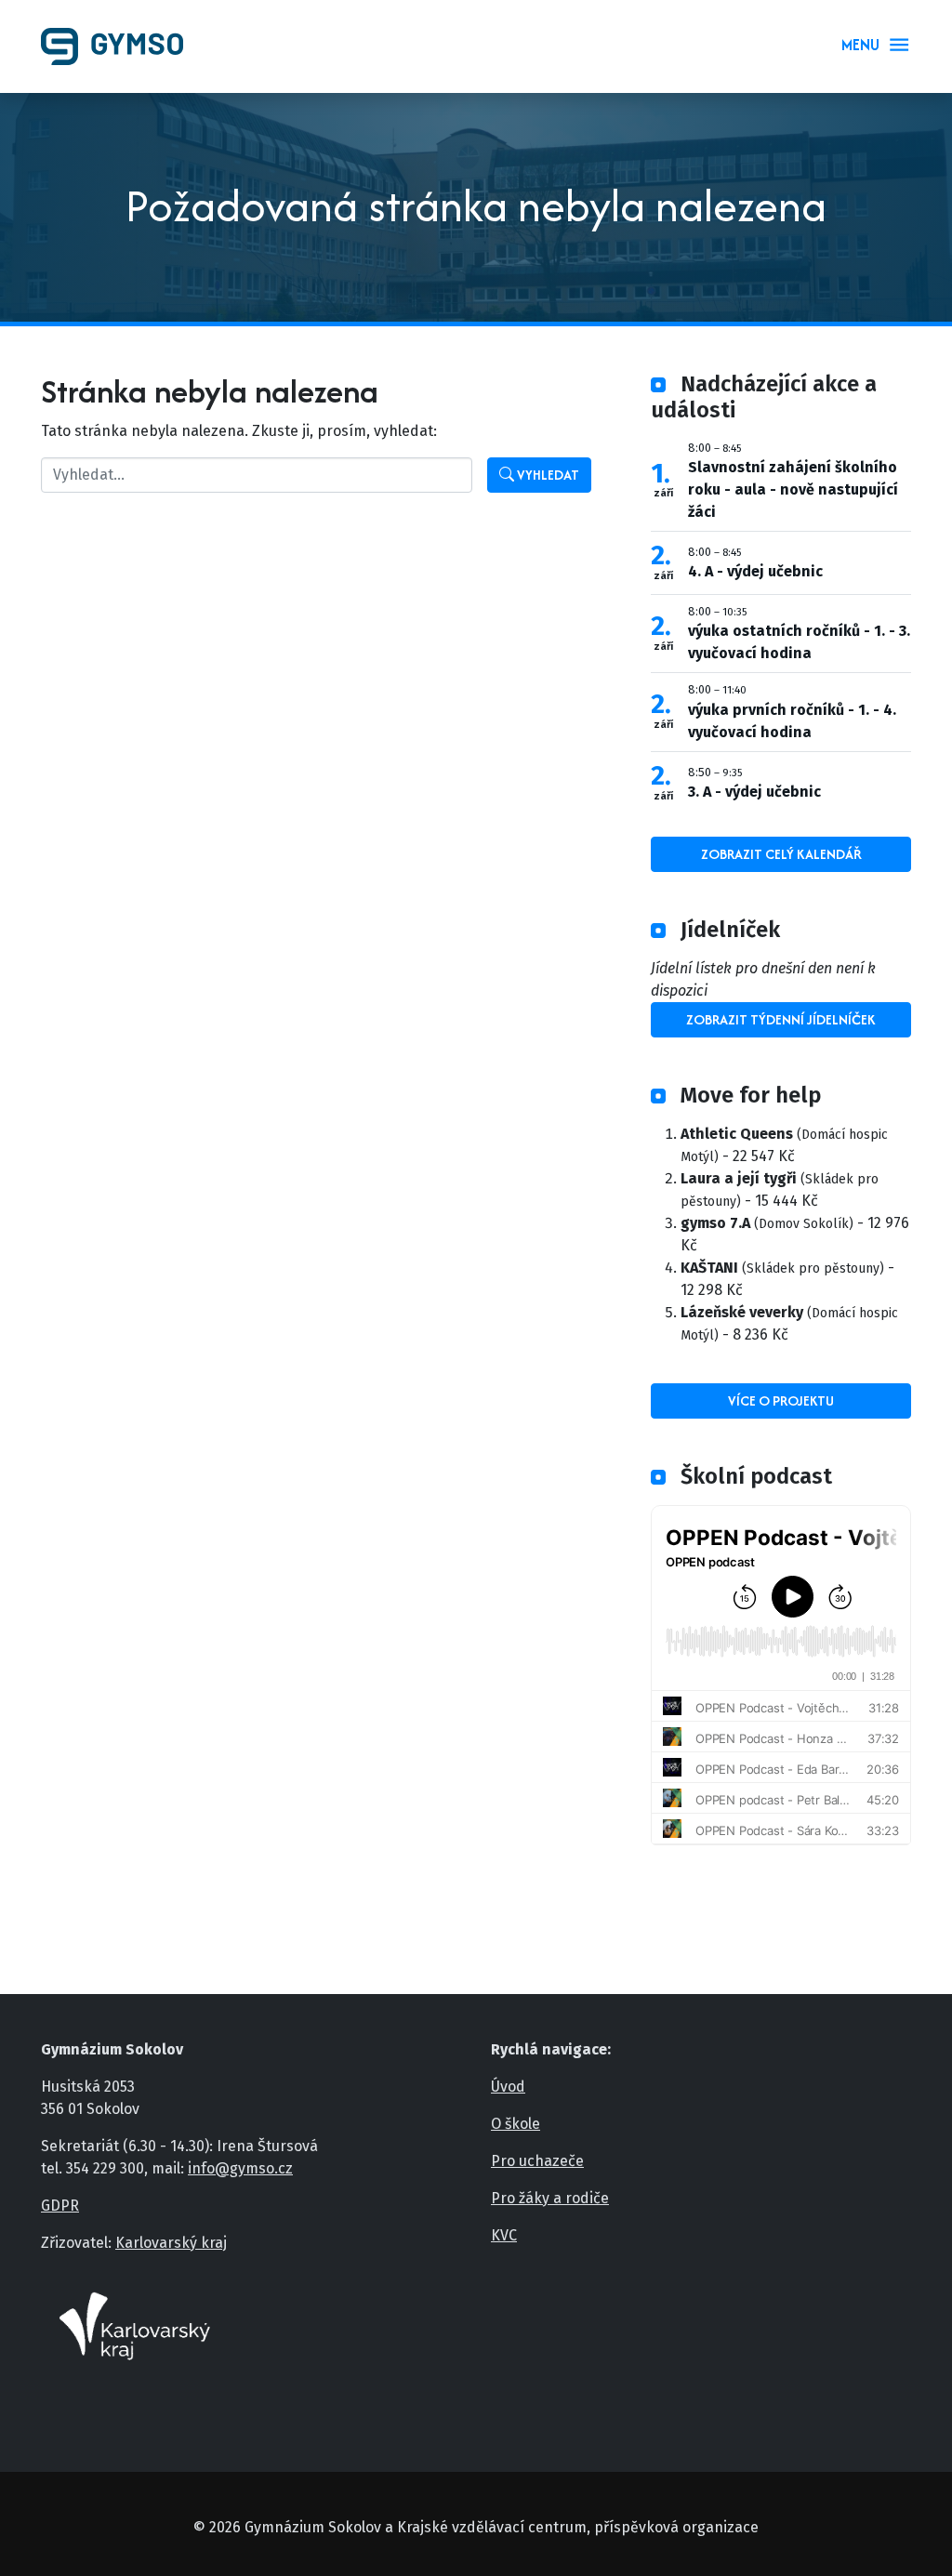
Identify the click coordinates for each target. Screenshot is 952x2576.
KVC (504, 2235)
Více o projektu (781, 1400)
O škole (516, 2124)
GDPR (60, 2206)
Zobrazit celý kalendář (781, 854)
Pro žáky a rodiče (550, 2198)
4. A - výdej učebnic (755, 571)
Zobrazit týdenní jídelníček (781, 1019)
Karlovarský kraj (171, 2243)
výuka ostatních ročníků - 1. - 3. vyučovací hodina (799, 642)
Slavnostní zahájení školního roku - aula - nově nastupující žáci (793, 489)
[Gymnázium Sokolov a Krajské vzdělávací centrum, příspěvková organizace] (119, 46)
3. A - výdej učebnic (754, 792)
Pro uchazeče (537, 2161)
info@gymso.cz (240, 2168)
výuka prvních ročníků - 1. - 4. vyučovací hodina (792, 721)
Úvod (508, 2087)
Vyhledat (547, 475)
